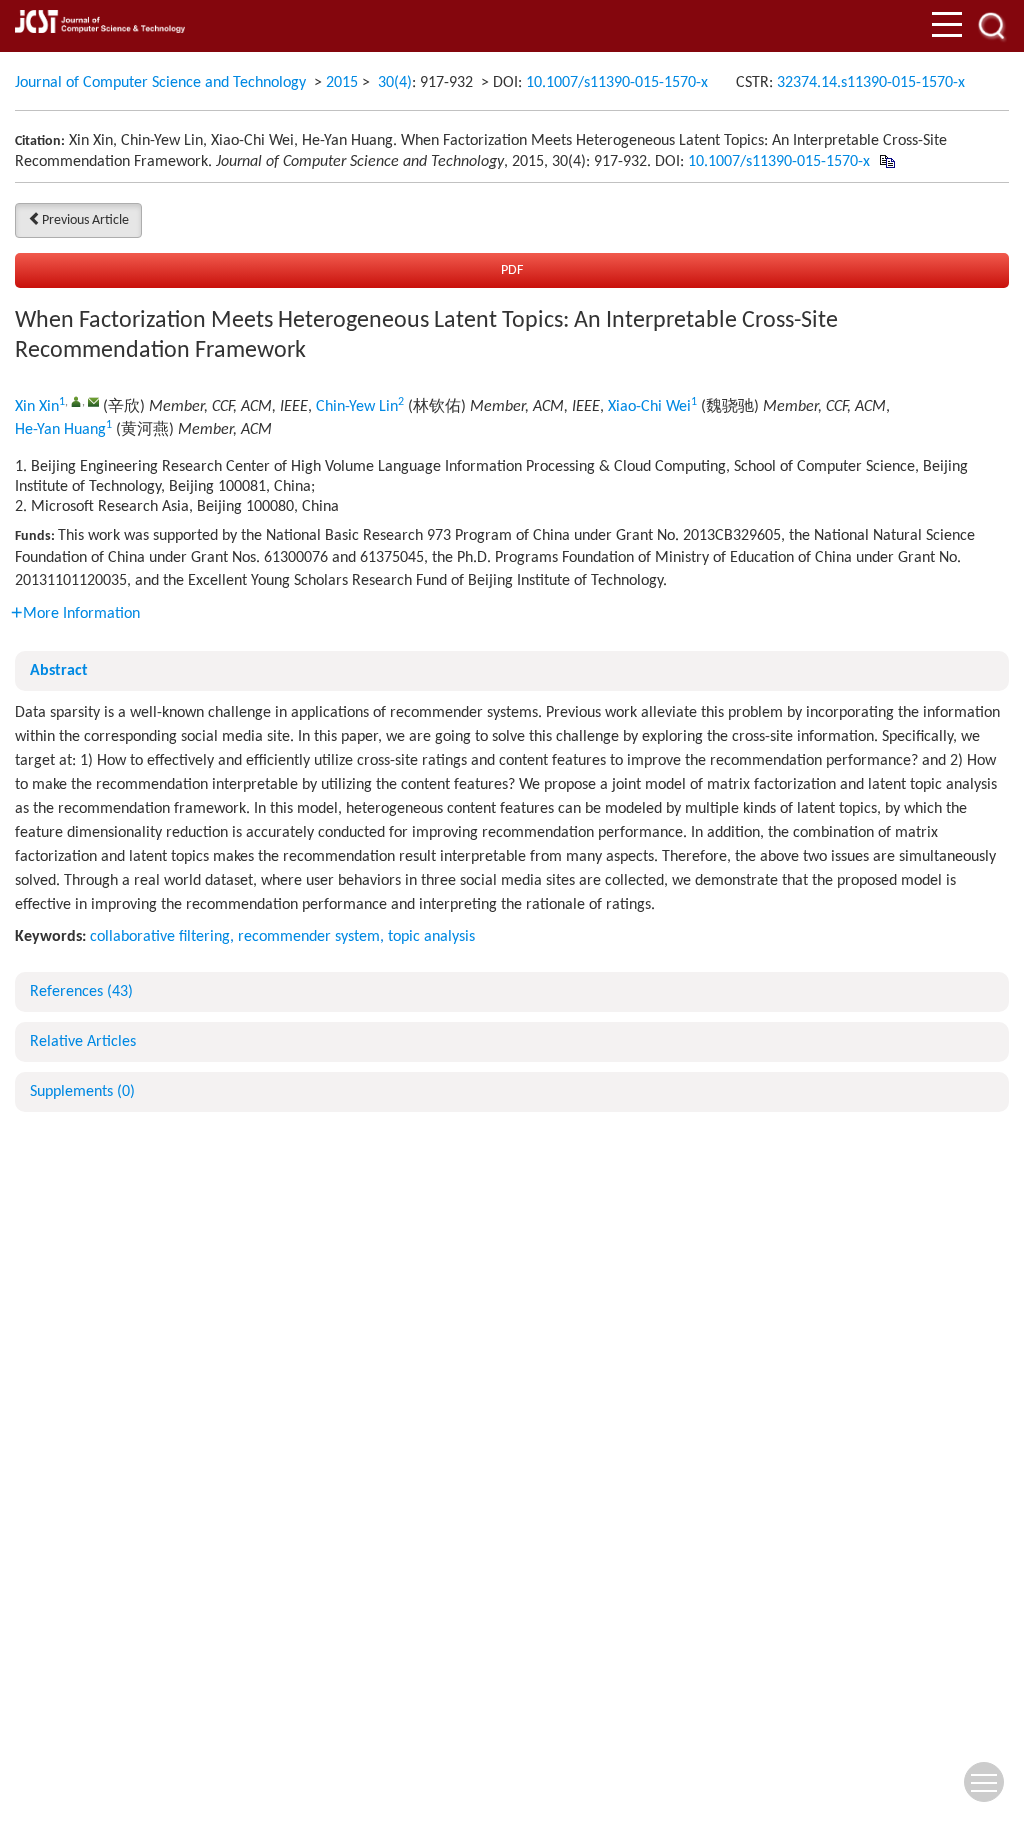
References (81, 992)
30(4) (395, 83)
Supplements (82, 1092)
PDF (512, 270)
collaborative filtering (160, 937)
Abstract (59, 671)
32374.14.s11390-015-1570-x (871, 83)
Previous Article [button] (85, 220)
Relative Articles (83, 1042)
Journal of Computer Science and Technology (160, 83)
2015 (342, 83)
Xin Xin (37, 407)
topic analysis (431, 937)
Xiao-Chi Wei (649, 407)
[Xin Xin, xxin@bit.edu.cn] (76, 401)
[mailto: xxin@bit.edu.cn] (93, 401)
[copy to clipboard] (886, 162)
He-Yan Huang (60, 430)
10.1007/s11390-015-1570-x (617, 83)
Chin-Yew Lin (357, 407)
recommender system (309, 937)
